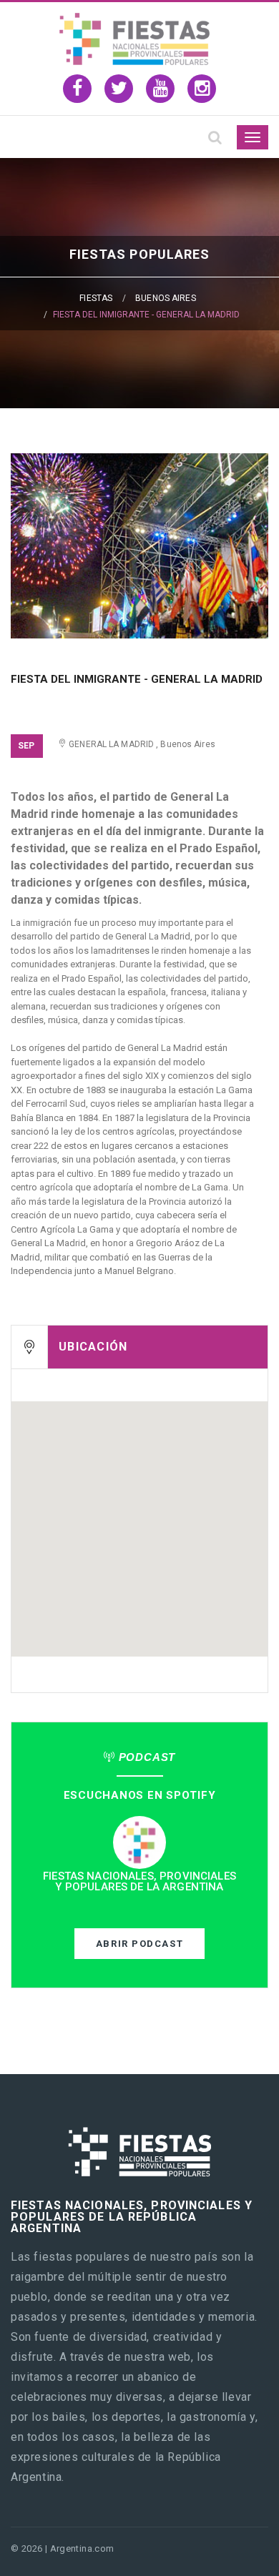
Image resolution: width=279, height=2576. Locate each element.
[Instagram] (202, 89)
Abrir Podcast (139, 1944)
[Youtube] (160, 89)
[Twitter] (119, 89)
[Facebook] (77, 89)
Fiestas (96, 298)
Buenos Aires (165, 298)
